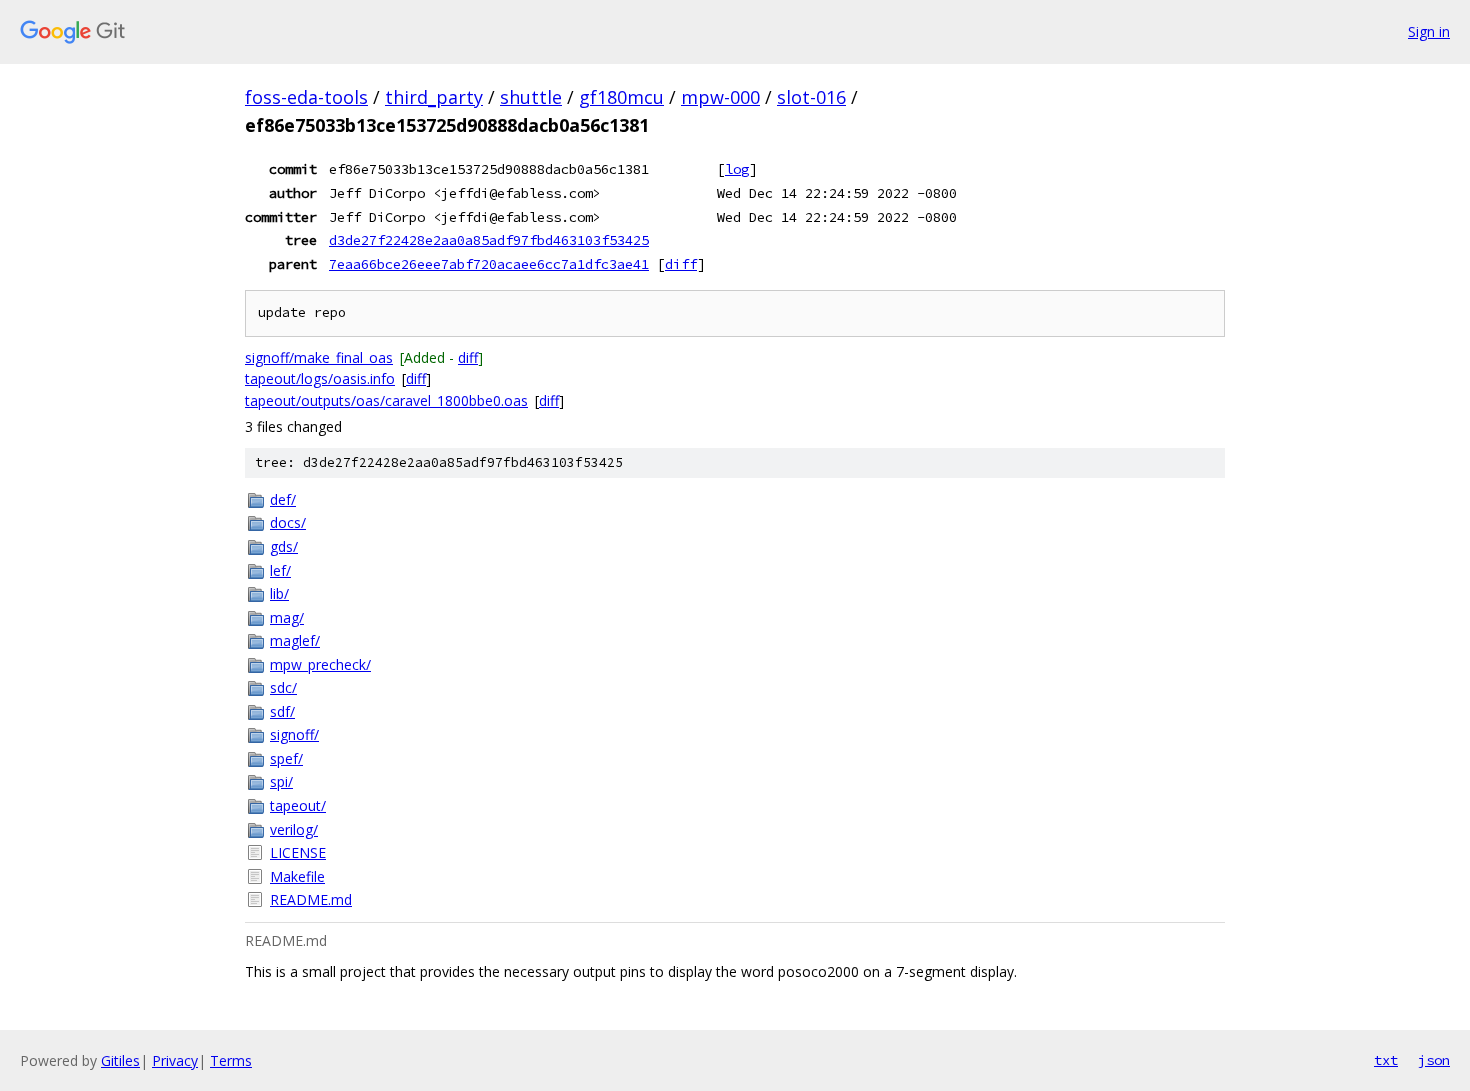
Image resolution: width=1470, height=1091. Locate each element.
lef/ (280, 570)
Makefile (297, 876)
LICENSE (298, 852)
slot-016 (811, 97)
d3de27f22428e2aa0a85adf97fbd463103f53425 (489, 240)
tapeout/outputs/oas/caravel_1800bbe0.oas (386, 400)
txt (1386, 1060)
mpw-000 (720, 97)
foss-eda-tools (306, 97)
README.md (311, 899)
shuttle (531, 97)
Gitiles (120, 1060)
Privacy (175, 1060)
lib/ (279, 593)
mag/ (287, 617)
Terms (231, 1060)
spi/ (281, 781)
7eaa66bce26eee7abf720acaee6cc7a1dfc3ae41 (489, 264)
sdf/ (282, 711)
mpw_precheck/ (320, 664)
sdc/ (283, 687)
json (1434, 1060)
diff (681, 264)
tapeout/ (298, 805)
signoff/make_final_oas (319, 357)
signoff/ (294, 734)
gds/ (284, 546)
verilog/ (294, 829)
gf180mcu (621, 97)
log (737, 169)
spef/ (286, 758)
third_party (434, 97)
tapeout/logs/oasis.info (320, 378)
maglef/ (295, 640)
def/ (283, 499)
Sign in (1429, 31)
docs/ (288, 522)
